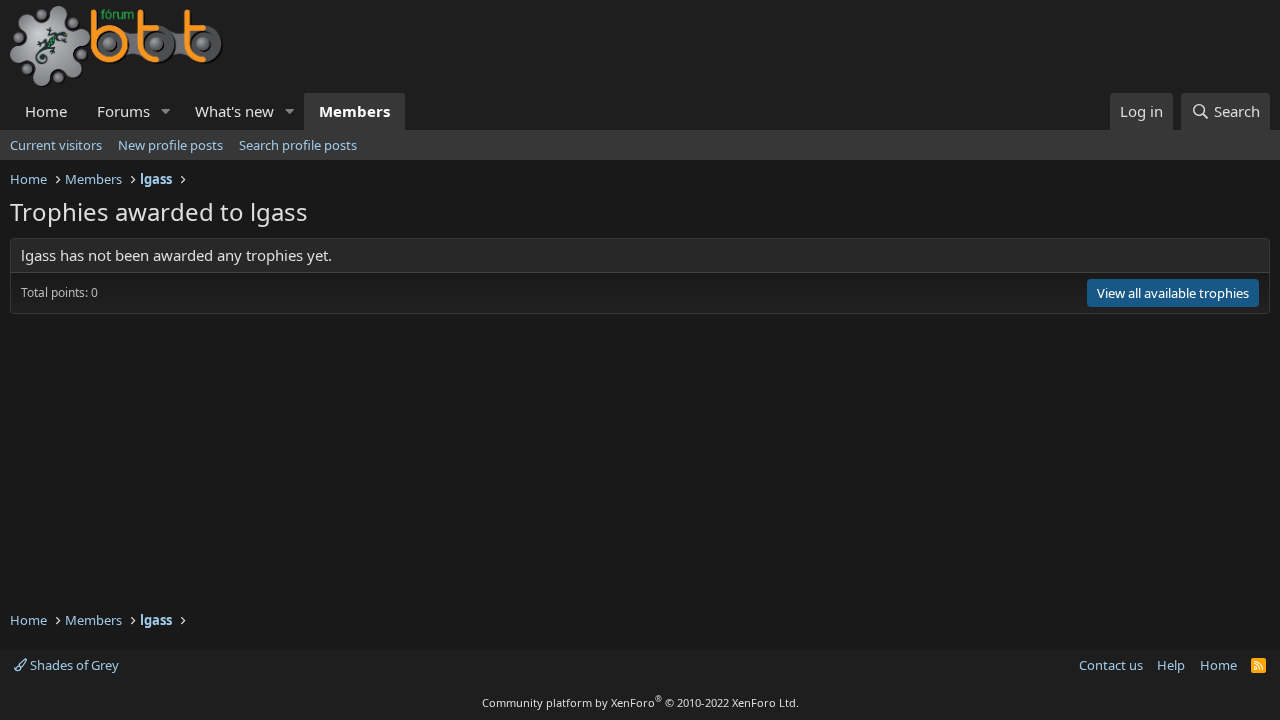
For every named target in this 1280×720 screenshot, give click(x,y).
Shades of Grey (73, 665)
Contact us (1111, 665)
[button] (166, 111)
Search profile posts (298, 145)
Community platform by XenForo (640, 702)
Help (1171, 665)
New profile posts (170, 145)
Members (354, 111)
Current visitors (56, 145)
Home (46, 111)
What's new (234, 111)
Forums (123, 111)
